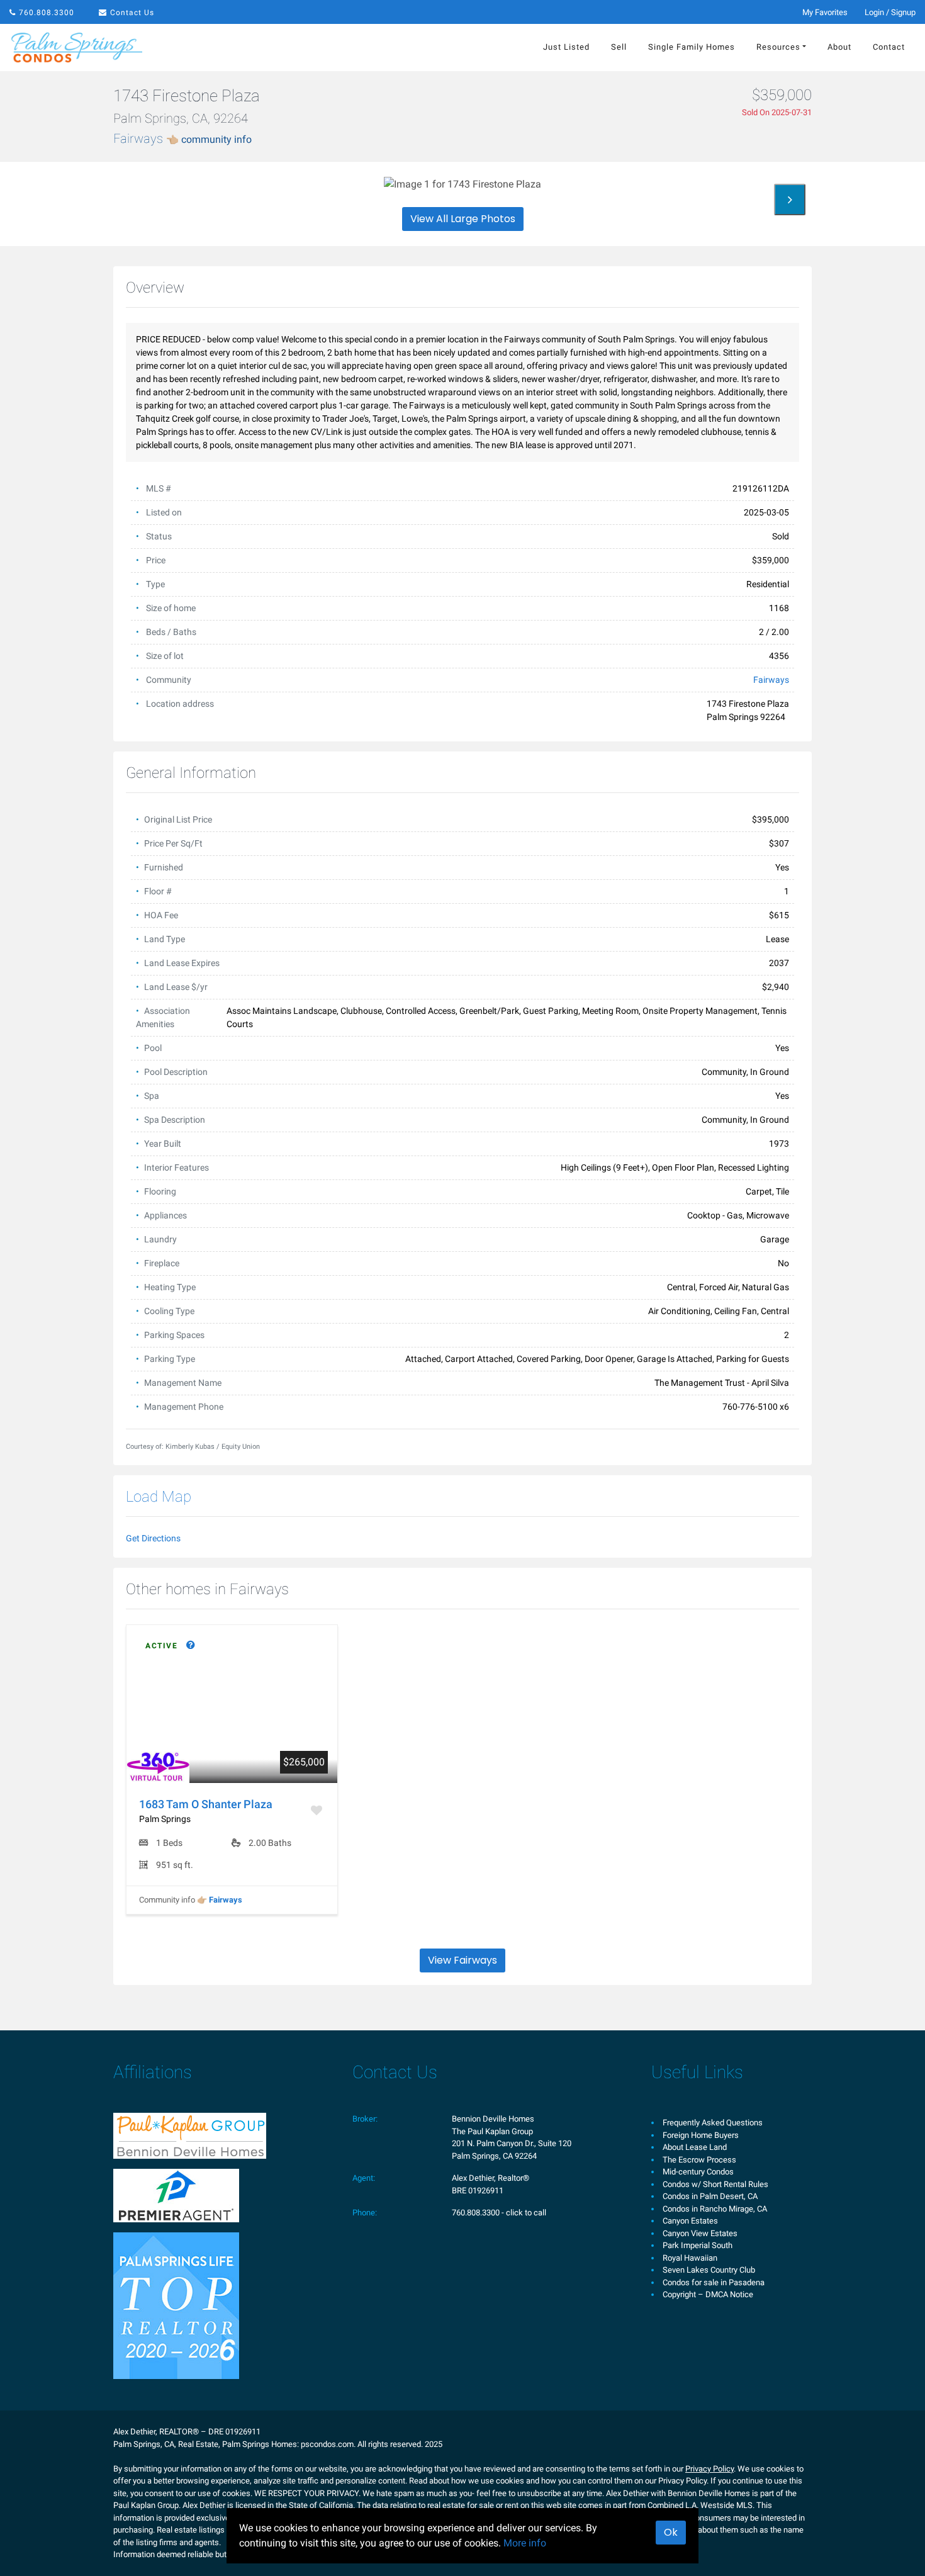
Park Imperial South (698, 2245)
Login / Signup (890, 12)
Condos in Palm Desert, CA (710, 2196)
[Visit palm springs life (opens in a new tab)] (176, 2305)
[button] (790, 200)
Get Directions (153, 1538)
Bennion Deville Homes (493, 2119)
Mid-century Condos (698, 2172)
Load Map (159, 1497)
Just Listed (566, 47)
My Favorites (825, 12)
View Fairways (462, 1960)
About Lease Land (695, 2147)
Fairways (182, 138)
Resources (778, 47)
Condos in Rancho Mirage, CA (715, 2209)
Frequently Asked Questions (713, 2123)
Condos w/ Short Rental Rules (715, 2184)
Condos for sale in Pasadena (714, 2282)
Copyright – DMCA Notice (708, 2294)
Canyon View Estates (700, 2233)
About (839, 47)
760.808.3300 (47, 13)
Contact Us (132, 13)
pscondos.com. (328, 2444)
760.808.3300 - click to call (499, 2213)
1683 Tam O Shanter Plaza (206, 1804)
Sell (619, 47)
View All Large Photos (463, 219)
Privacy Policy (709, 2469)
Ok (671, 2532)
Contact (889, 47)
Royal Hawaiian (690, 2258)
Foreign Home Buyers (701, 2135)
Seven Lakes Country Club (709, 2270)
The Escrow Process (699, 2160)
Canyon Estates (690, 2221)
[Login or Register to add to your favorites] (318, 1810)
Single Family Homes (692, 47)
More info (525, 2543)
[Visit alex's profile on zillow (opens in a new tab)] (176, 2195)
